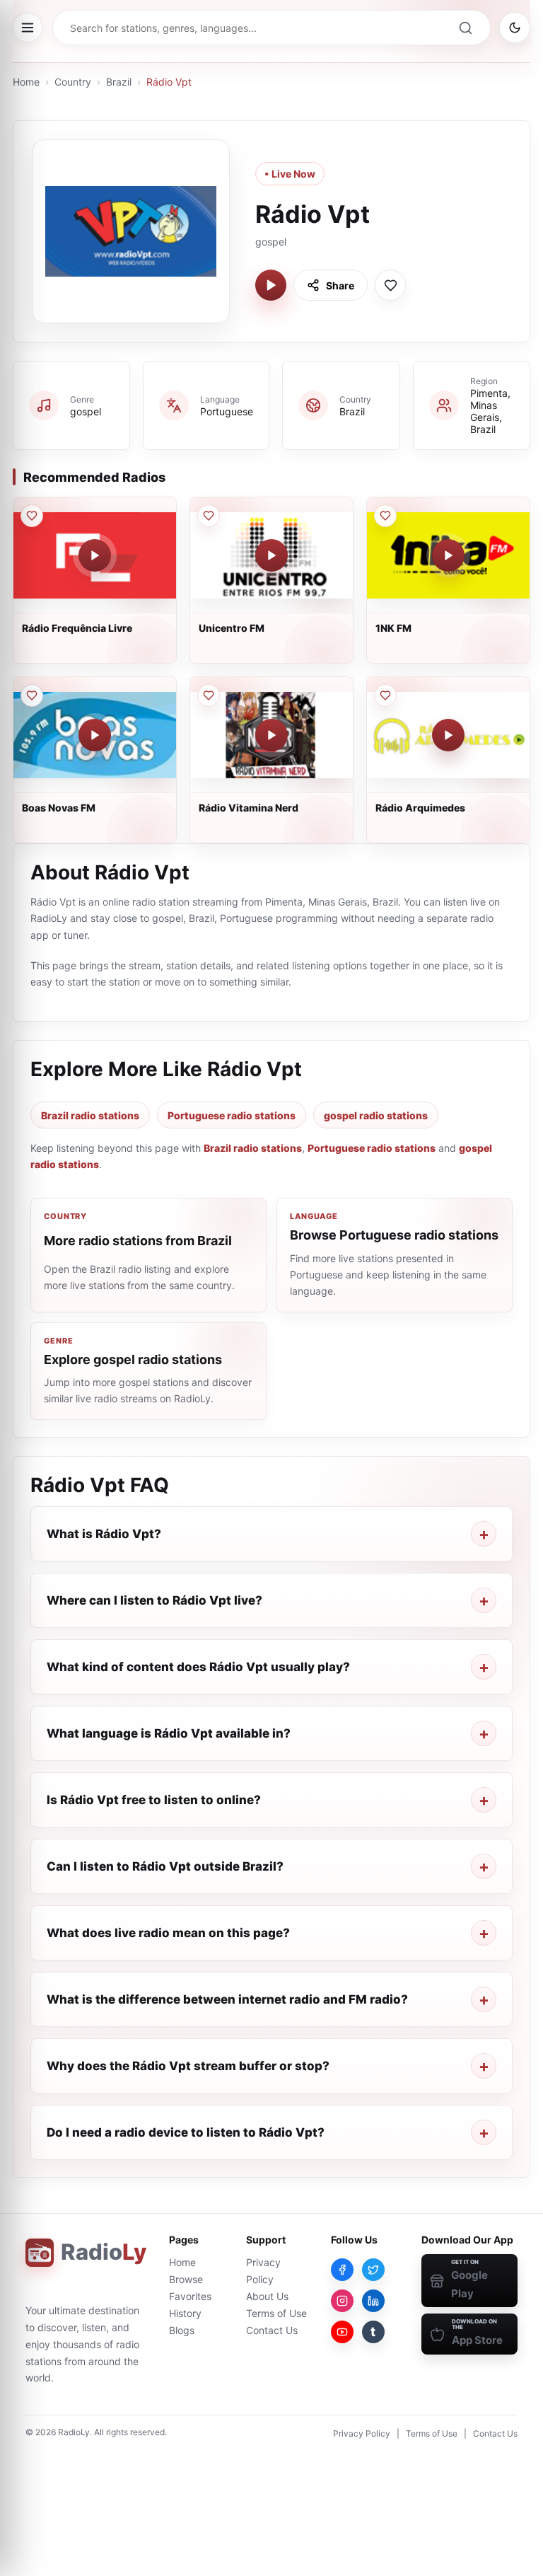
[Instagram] (342, 2301)
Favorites (190, 2296)
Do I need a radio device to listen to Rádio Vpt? (186, 2132)
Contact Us (272, 2330)
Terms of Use (276, 2313)
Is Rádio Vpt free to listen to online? (154, 1800)
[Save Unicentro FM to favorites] (209, 516)
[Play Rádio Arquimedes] (448, 735)
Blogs (182, 2330)
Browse (186, 2279)
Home (26, 82)
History (185, 2313)
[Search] (465, 28)
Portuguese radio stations (232, 1115)
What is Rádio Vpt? (104, 1534)
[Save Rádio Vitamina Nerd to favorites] (209, 695)
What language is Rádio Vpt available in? (169, 1733)
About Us (267, 2296)
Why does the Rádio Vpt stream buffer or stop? (188, 2066)
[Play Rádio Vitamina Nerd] (271, 735)
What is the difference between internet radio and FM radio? (227, 1999)
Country (73, 82)
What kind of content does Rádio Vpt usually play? (198, 1667)
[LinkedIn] (373, 2301)
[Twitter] (373, 2270)
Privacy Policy (362, 2433)
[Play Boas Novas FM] (95, 735)
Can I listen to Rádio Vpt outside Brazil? (165, 1866)
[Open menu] (28, 28)
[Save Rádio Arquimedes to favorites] (385, 695)
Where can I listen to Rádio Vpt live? (154, 1600)
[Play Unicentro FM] (271, 555)
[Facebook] (342, 2270)
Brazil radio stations (90, 1115)
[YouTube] (342, 2332)
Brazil (119, 82)
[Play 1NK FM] (448, 555)
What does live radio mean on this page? (168, 1933)
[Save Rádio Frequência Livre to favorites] (32, 516)
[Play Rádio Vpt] (271, 285)
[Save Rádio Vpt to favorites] (390, 285)
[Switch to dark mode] (515, 28)
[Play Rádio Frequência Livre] (95, 555)
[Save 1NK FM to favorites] (385, 516)
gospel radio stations (376, 1115)
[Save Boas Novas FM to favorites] (32, 695)
